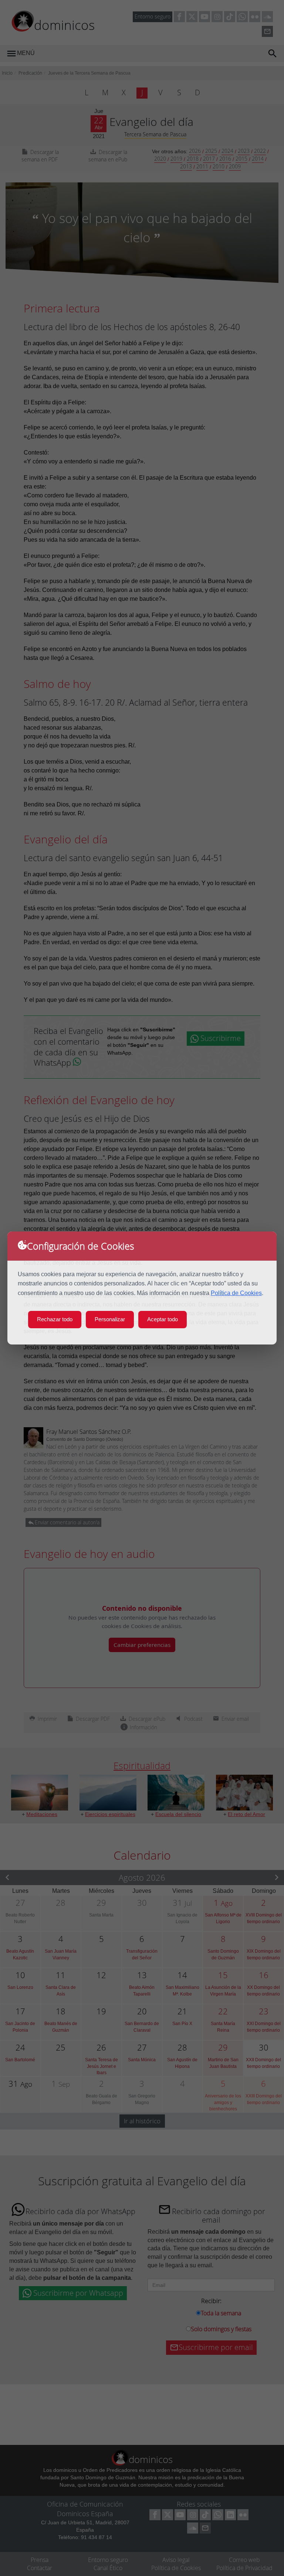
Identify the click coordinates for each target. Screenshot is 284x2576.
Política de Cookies (236, 1293)
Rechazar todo (55, 1319)
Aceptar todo (163, 1319)
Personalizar (110, 1319)
